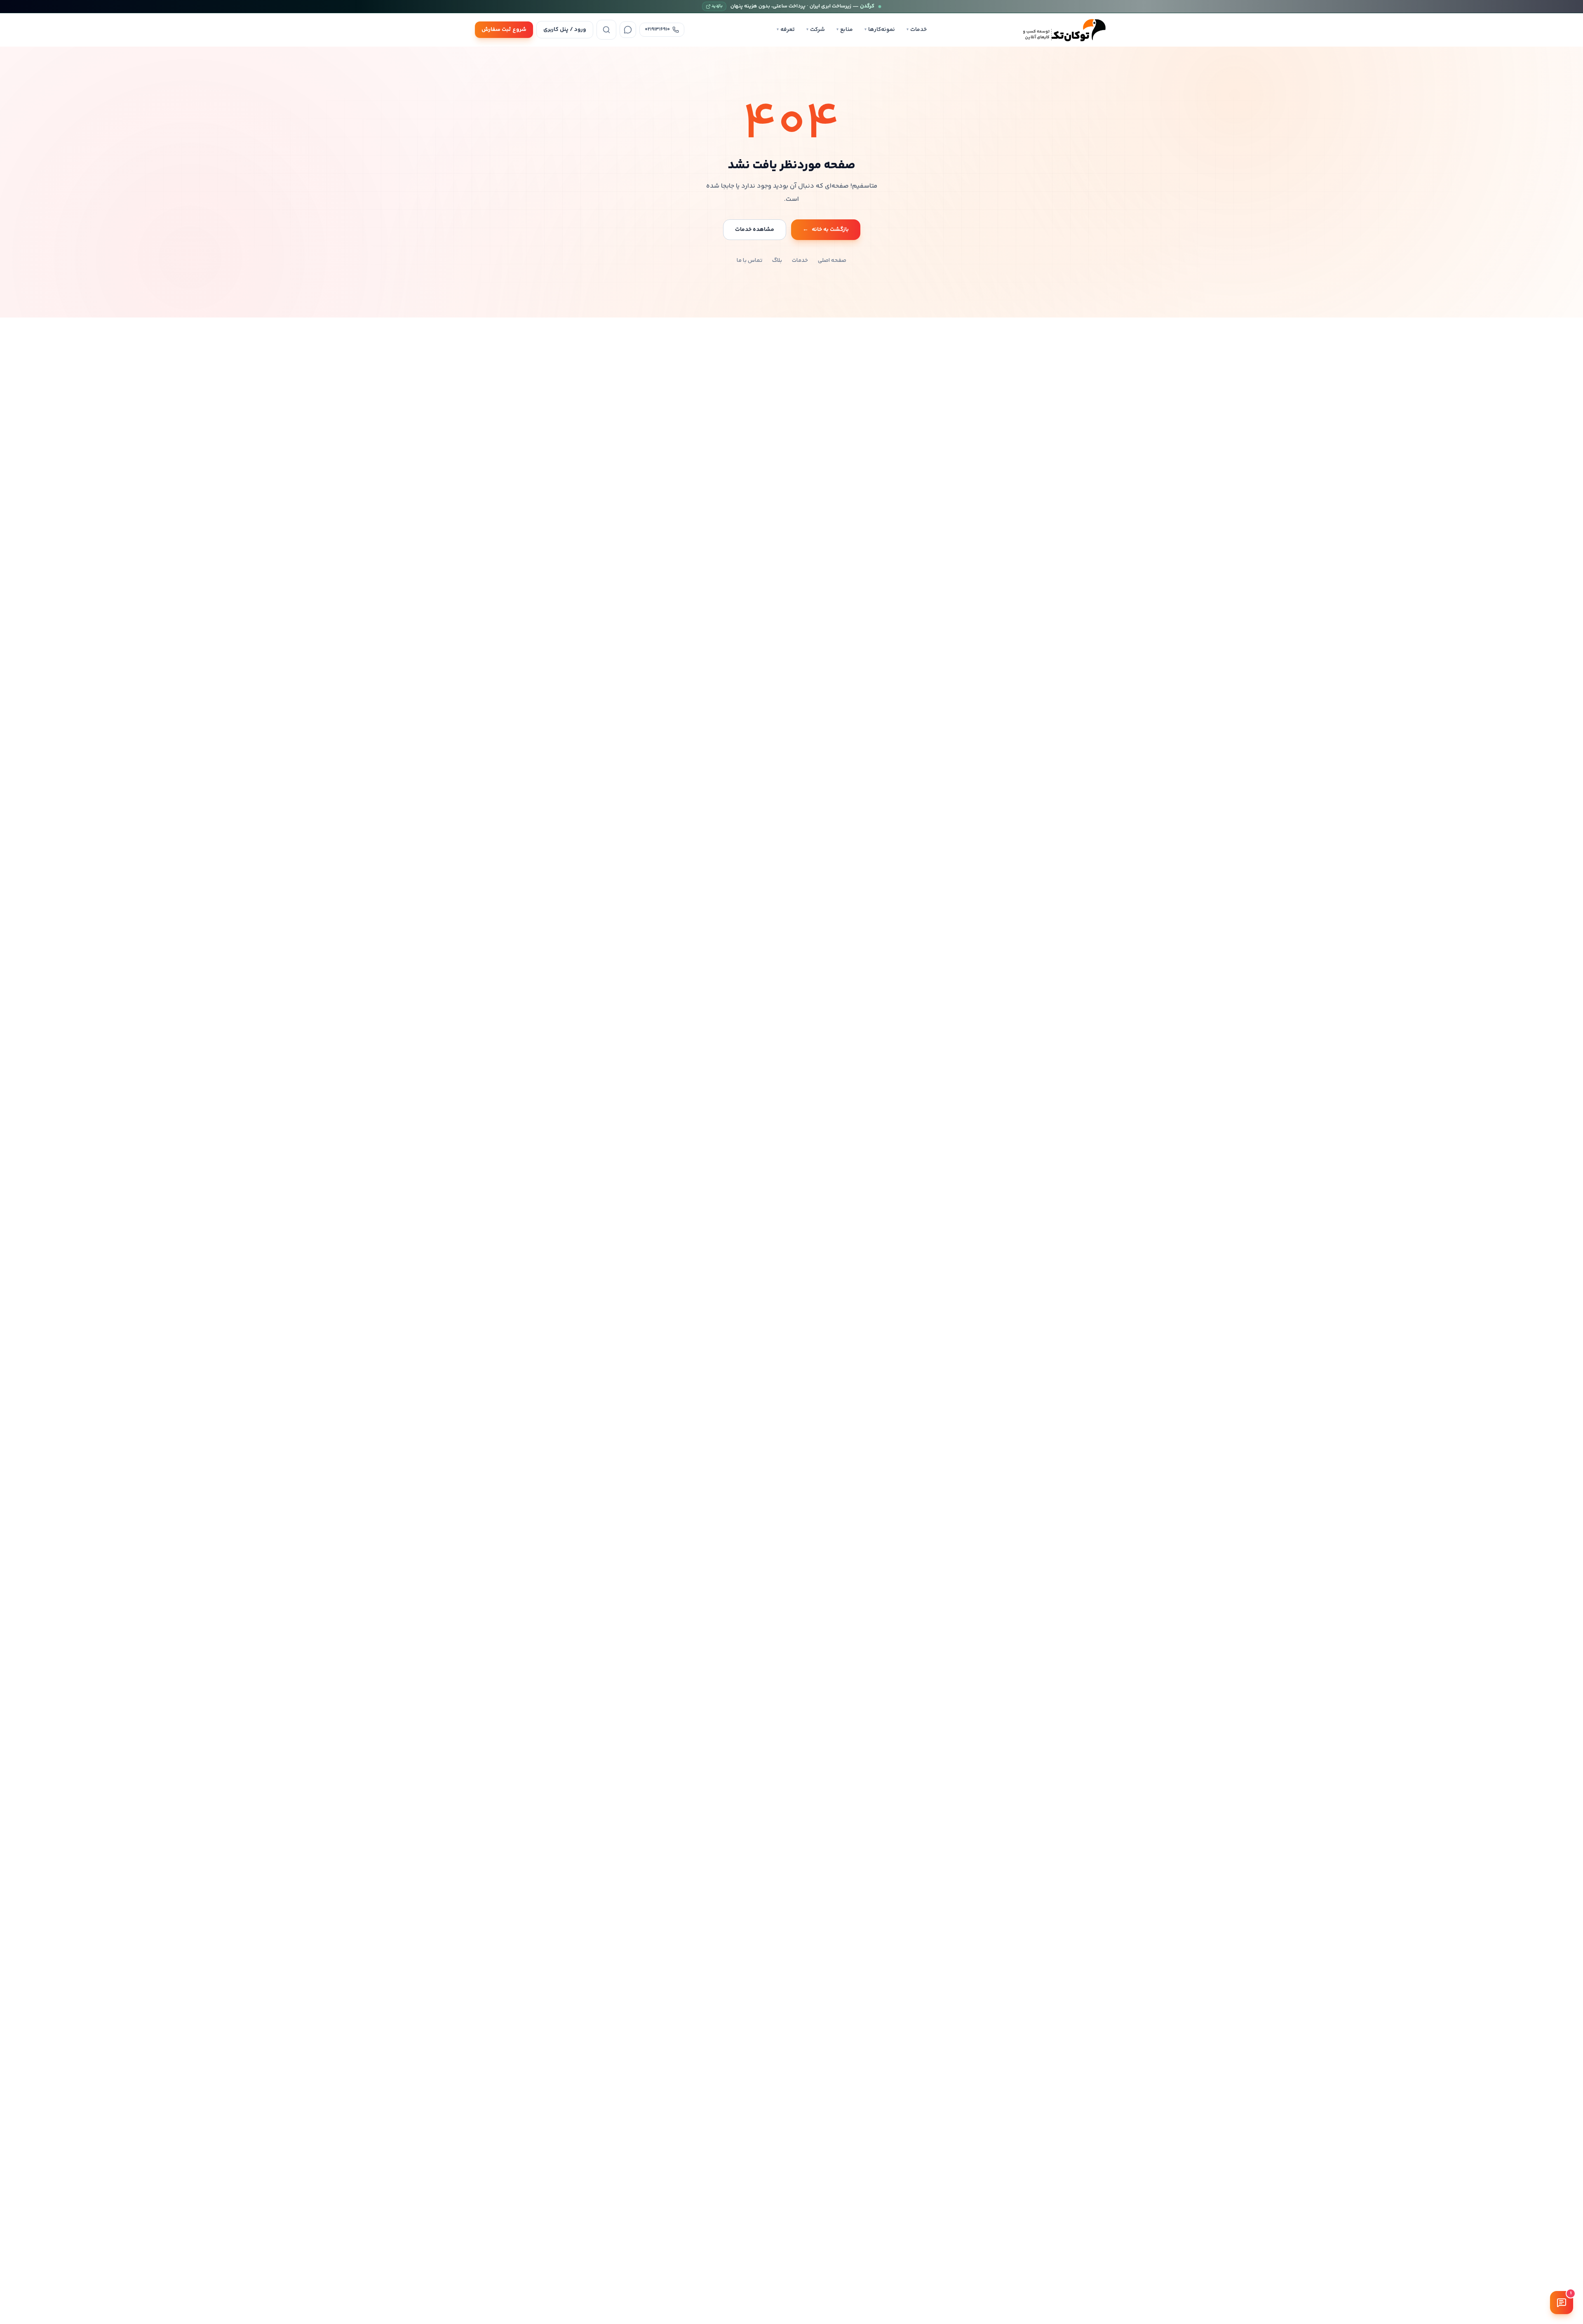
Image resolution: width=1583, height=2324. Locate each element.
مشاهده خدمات (755, 230)
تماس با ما (749, 261)
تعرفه (786, 30)
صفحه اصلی (832, 261)
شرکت (816, 30)
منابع (845, 30)
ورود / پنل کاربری (565, 30)
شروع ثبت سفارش (504, 30)
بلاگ (777, 261)
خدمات (917, 30)
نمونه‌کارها (880, 30)
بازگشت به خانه (826, 230)
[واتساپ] (628, 30)
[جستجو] (606, 30)
